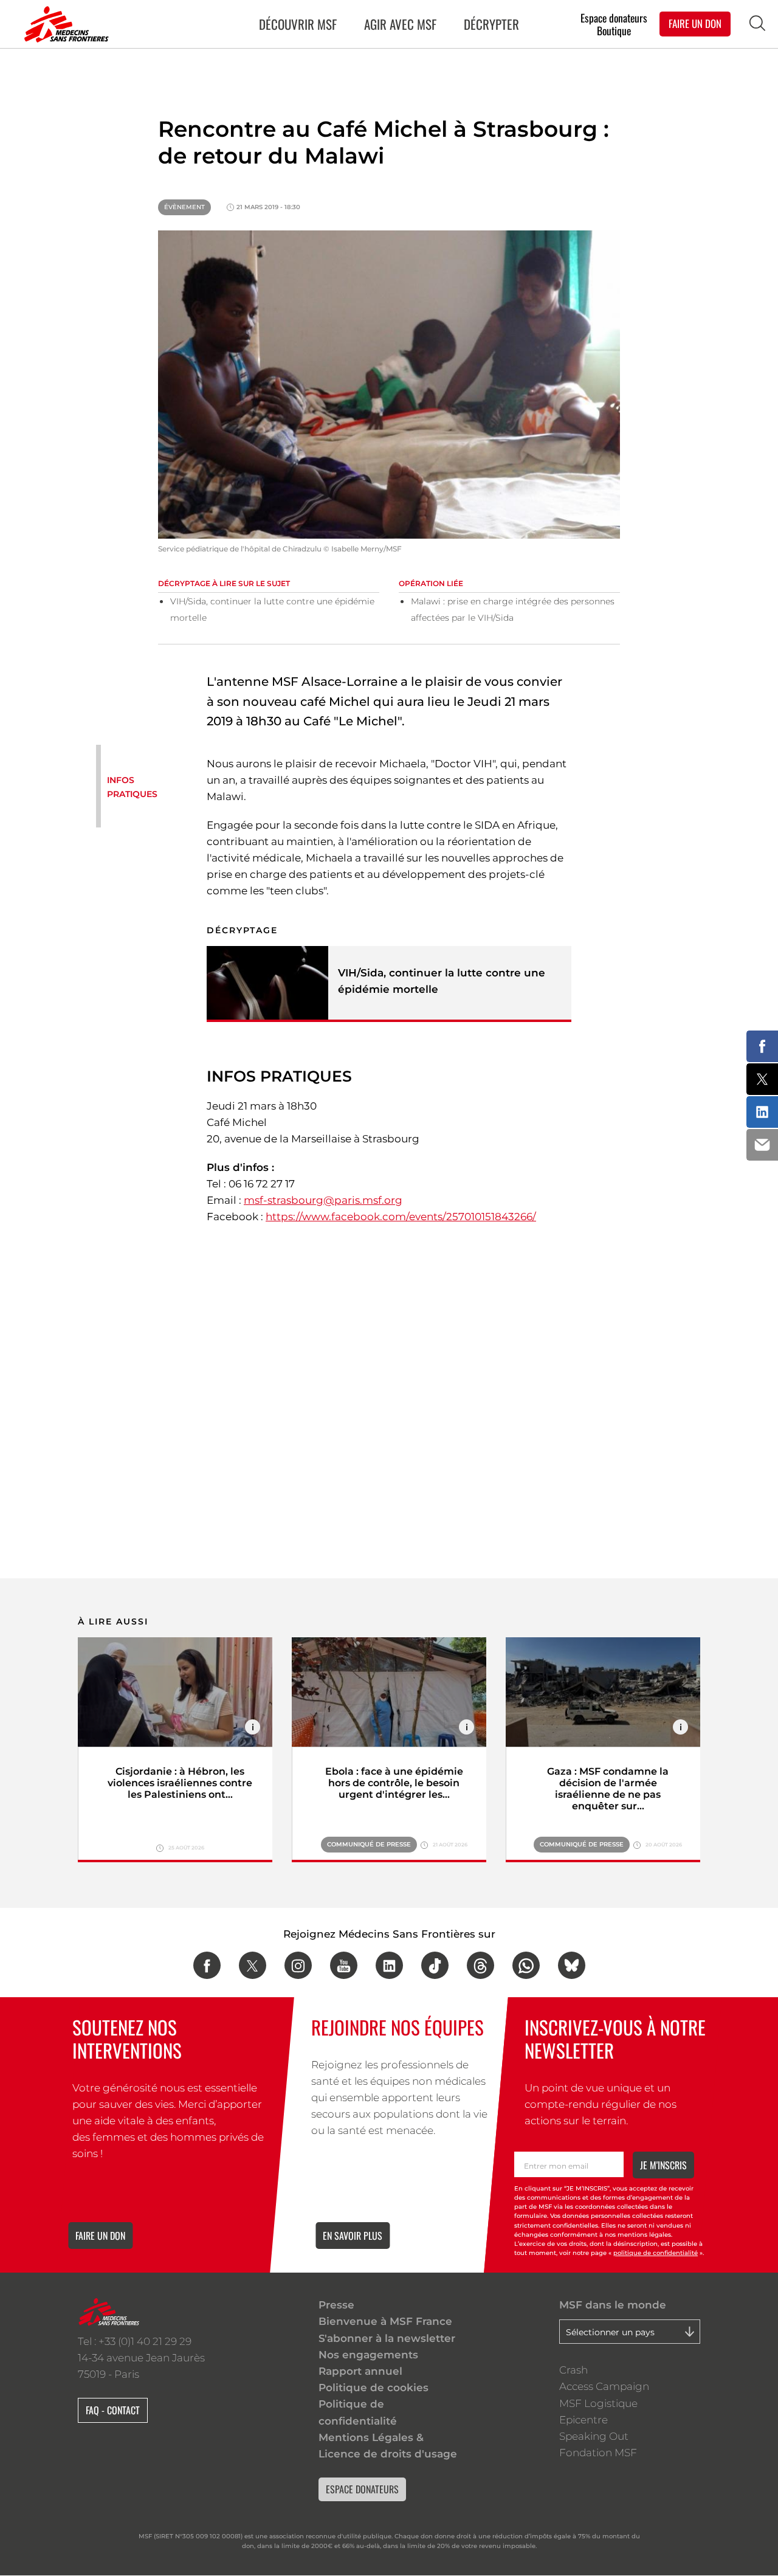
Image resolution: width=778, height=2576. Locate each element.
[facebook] (207, 1965)
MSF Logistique (598, 2403)
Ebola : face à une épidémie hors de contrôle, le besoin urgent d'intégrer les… (394, 1783)
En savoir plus (353, 2236)
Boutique (614, 31)
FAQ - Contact (113, 2410)
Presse (336, 2305)
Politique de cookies (374, 2388)
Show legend (253, 1727)
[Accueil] (64, 24)
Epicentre (583, 2420)
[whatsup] (526, 1965)
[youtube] (344, 1965)
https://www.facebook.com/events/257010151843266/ (401, 1217)
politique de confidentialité (656, 2253)
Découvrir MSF (298, 24)
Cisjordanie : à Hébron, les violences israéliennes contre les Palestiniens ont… (180, 1783)
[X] (253, 1965)
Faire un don (100, 2236)
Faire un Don (695, 23)
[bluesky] (572, 1965)
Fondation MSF (598, 2453)
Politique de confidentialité (358, 2412)
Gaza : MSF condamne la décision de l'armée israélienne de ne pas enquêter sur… (608, 1789)
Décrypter (491, 24)
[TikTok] (435, 1965)
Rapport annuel (360, 2371)
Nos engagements (368, 2355)
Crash (573, 2370)
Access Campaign (604, 2386)
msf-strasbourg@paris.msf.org (323, 1200)
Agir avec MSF (400, 24)
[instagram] (298, 1965)
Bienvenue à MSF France (385, 2321)
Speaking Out (594, 2436)
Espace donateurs (614, 17)
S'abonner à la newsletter (387, 2338)
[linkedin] (389, 1965)
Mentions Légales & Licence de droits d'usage (388, 2446)
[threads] (480, 1965)
